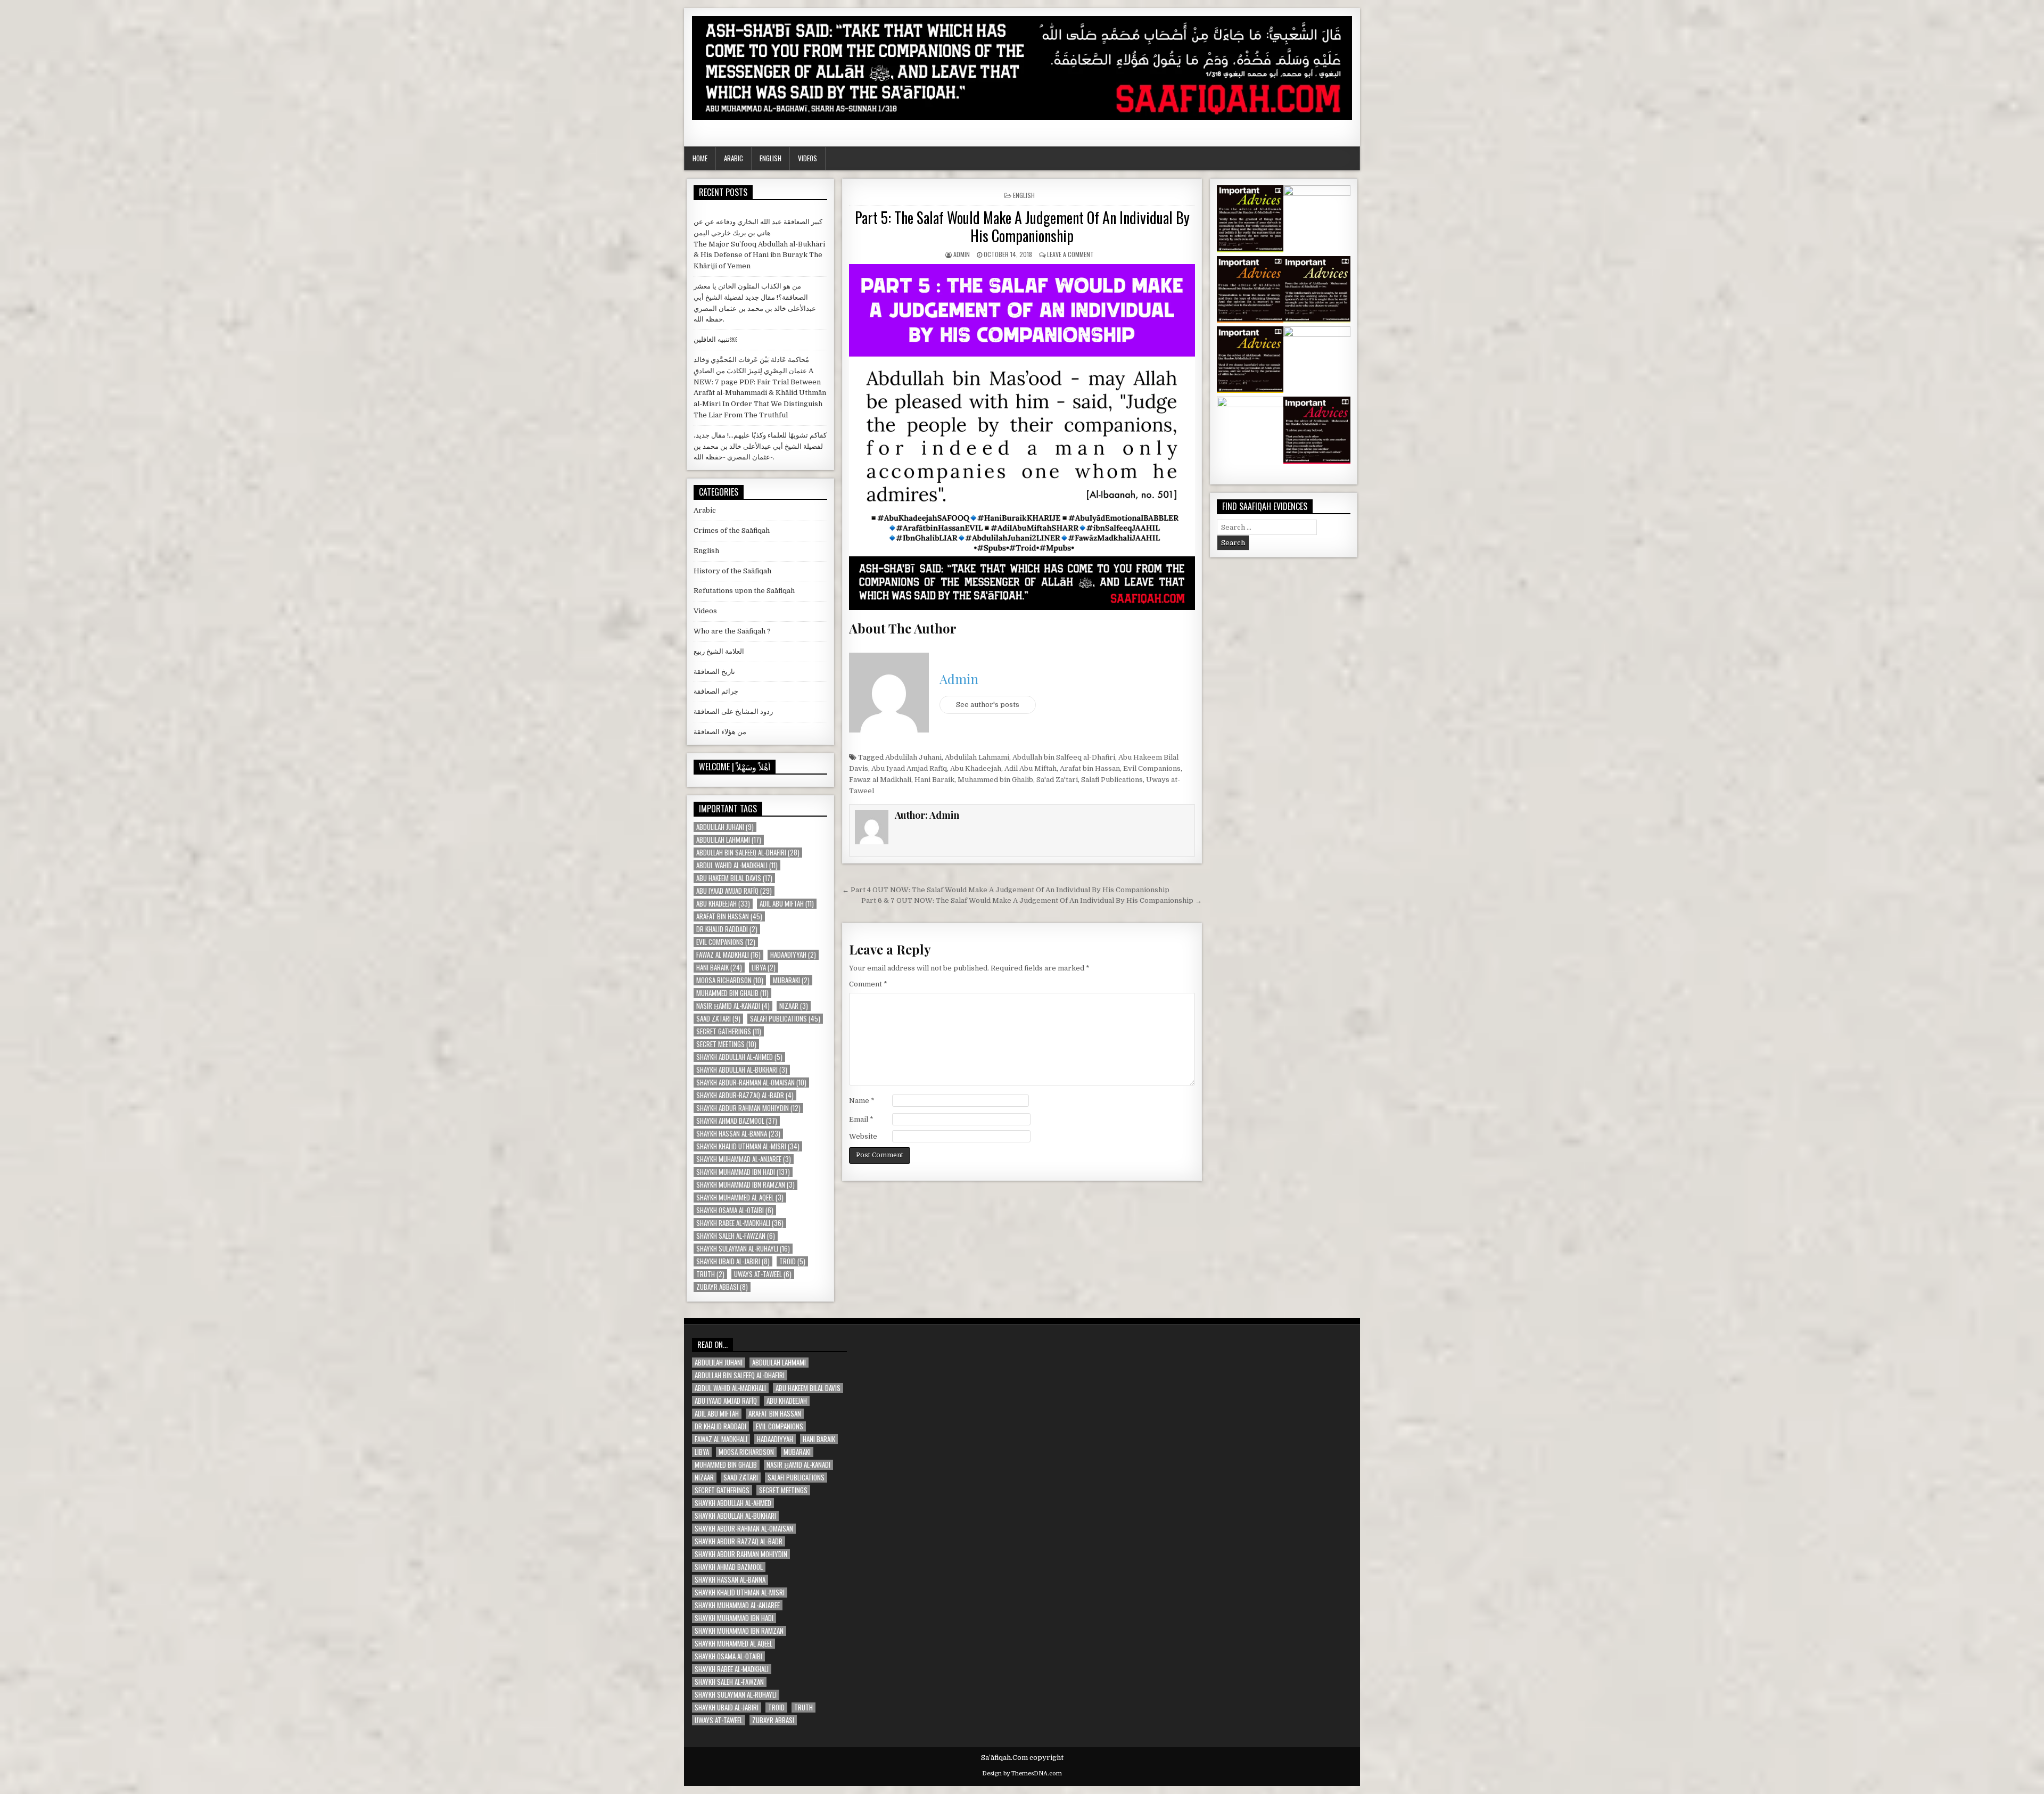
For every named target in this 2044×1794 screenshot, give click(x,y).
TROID (792, 1261)
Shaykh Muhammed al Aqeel (740, 1198)
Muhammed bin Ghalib (995, 780)
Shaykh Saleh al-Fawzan (736, 1236)
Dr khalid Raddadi (727, 929)
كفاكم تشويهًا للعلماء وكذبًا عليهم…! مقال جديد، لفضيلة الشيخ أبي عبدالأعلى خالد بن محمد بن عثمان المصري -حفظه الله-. (760, 446)
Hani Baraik (934, 780)
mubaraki (791, 980)
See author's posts (988, 705)
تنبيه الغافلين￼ (715, 339)
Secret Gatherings (729, 1031)
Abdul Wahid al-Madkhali (737, 865)
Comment (868, 984)
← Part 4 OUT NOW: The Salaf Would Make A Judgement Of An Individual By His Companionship (1006, 890)
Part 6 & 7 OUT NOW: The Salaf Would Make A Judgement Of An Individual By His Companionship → (1032, 900)
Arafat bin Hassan (1090, 768)
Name (862, 1101)
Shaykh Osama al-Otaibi (735, 1210)
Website (863, 1136)
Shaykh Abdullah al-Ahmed (739, 1057)
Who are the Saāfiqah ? (732, 631)
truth (710, 1274)
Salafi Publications (1112, 780)
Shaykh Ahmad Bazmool (737, 1121)
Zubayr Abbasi (722, 1287)
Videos (807, 158)
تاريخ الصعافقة (714, 672)
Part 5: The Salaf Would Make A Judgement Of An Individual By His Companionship (1022, 227)
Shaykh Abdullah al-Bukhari (742, 1070)
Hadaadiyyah (793, 955)
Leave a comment (1070, 254)
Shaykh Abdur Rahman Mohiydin (748, 1108)
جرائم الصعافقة (716, 691)
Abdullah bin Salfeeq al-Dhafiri (1064, 757)
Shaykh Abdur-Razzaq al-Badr (745, 1095)
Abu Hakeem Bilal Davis (734, 878)
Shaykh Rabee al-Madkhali (740, 1223)
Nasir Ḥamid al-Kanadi (733, 1006)
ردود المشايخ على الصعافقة (733, 711)
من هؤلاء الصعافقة (720, 732)
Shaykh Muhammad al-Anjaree (744, 1159)
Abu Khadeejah (976, 768)
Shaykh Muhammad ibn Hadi (743, 1172)
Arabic (733, 158)
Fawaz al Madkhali (880, 780)
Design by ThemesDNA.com (1022, 1774)
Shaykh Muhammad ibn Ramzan (745, 1185)
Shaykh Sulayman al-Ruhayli (743, 1249)
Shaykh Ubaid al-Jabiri (733, 1261)
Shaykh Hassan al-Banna (738, 1134)
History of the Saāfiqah (732, 571)
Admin (962, 254)
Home (700, 158)
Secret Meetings (726, 1044)
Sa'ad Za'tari (1057, 780)
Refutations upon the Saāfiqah (744, 591)
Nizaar (794, 1006)
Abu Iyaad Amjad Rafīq (909, 768)
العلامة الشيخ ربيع (719, 651)
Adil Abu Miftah (1031, 768)
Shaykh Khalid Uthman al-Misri (748, 1146)
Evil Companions (1152, 768)
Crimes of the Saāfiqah (732, 530)
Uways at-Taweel (763, 1274)
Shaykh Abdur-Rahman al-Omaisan (751, 1083)
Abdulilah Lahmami (977, 757)
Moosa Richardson (730, 980)
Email (861, 1119)
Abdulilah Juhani (913, 757)
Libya (764, 968)
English (770, 158)
